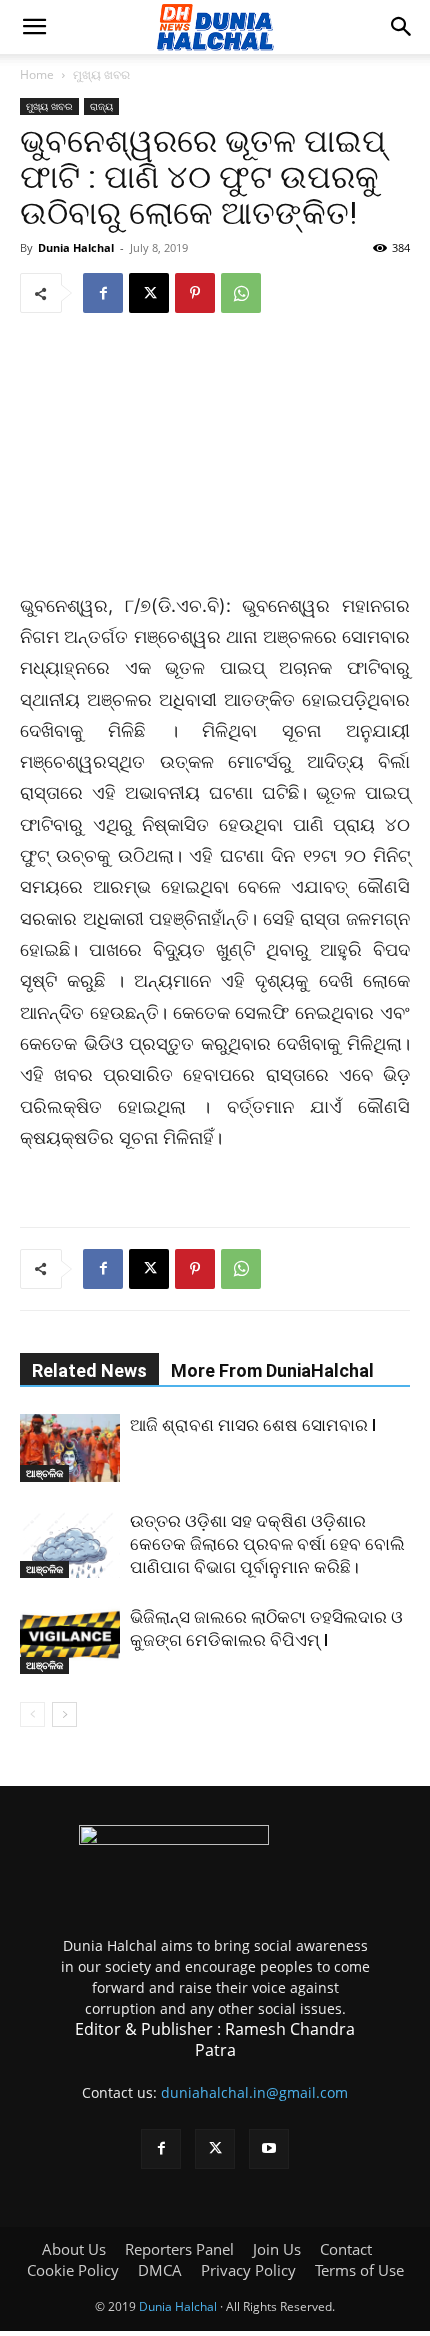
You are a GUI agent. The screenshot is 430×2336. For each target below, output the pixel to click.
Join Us (277, 2249)
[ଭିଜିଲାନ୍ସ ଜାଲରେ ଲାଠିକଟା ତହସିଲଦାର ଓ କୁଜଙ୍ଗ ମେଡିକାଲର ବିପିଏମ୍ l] (70, 1640)
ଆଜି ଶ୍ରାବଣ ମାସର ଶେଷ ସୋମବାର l (253, 1425)
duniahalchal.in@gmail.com (254, 2092)
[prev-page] (32, 1714)
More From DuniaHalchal (272, 1370)
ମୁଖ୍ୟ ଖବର (101, 74)
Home (37, 74)
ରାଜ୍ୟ (101, 106)
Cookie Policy (73, 2270)
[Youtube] (269, 2149)
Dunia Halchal (76, 247)
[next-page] (64, 1714)
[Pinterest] (195, 293)
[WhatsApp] (241, 293)
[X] (149, 293)
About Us (74, 2249)
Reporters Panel (179, 2249)
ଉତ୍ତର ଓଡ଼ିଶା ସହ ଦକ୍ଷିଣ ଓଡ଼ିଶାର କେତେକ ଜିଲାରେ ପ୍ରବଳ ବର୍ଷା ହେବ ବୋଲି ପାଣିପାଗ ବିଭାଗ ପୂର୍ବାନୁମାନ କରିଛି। (267, 1544)
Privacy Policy (248, 2270)
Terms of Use (359, 2270)
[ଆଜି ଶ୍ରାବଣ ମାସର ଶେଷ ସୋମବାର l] (70, 1448)
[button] (34, 27)
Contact (346, 2249)
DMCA (160, 2270)
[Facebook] (103, 293)
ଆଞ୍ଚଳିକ (44, 1473)
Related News (89, 1370)
